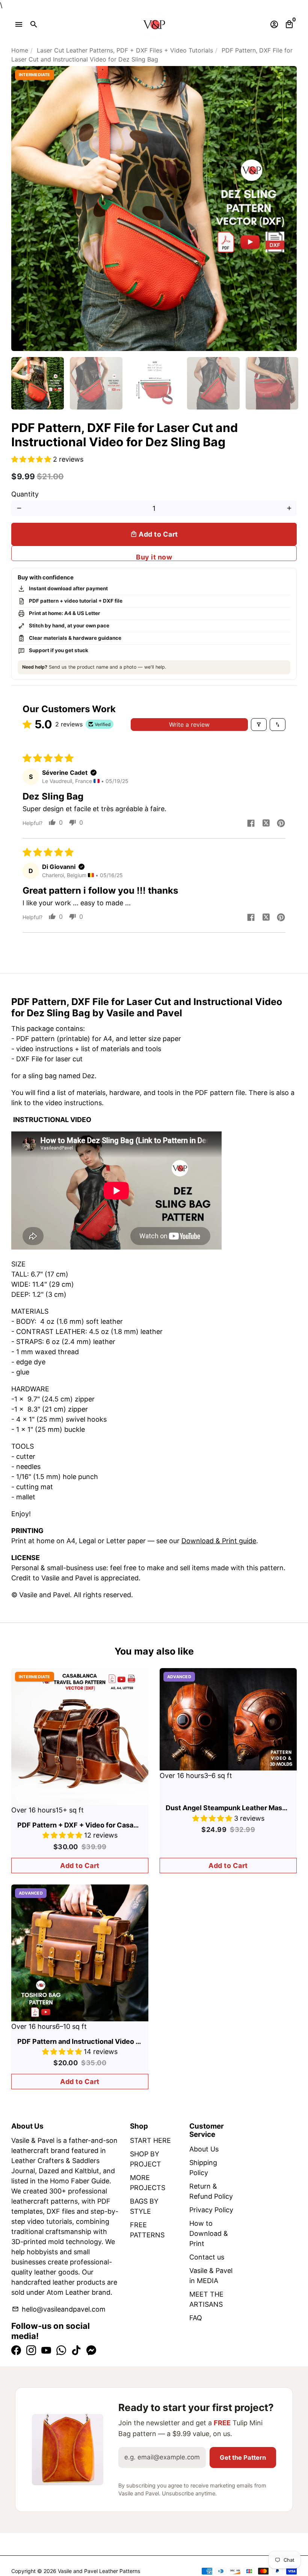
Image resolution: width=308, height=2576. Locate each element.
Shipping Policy (203, 2168)
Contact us (207, 2257)
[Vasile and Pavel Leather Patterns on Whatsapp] (61, 2350)
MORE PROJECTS (148, 2183)
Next (286, 209)
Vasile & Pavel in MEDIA (211, 2276)
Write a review (189, 725)
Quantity (25, 494)
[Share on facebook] (251, 824)
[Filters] (259, 725)
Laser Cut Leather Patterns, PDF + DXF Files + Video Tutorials (125, 50)
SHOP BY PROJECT (146, 2159)
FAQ (196, 2318)
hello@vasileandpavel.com (59, 2309)
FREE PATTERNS (147, 2230)
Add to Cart (80, 1866)
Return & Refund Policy (211, 2191)
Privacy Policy (211, 2210)
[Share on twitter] (266, 824)
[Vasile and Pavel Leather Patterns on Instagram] (31, 2350)
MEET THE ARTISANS (206, 2299)
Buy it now (154, 557)
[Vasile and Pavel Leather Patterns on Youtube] (46, 2350)
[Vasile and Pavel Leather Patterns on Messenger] (91, 2350)
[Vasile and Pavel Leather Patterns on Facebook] (16, 2350)
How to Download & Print (209, 2233)
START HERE (150, 2140)
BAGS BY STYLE (144, 2206)
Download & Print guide (219, 1541)
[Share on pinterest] (281, 824)
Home (20, 50)
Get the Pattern (243, 2457)
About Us (204, 2149)
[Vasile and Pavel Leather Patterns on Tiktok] (76, 2350)
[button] (32, 459)
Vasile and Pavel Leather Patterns (99, 2571)
